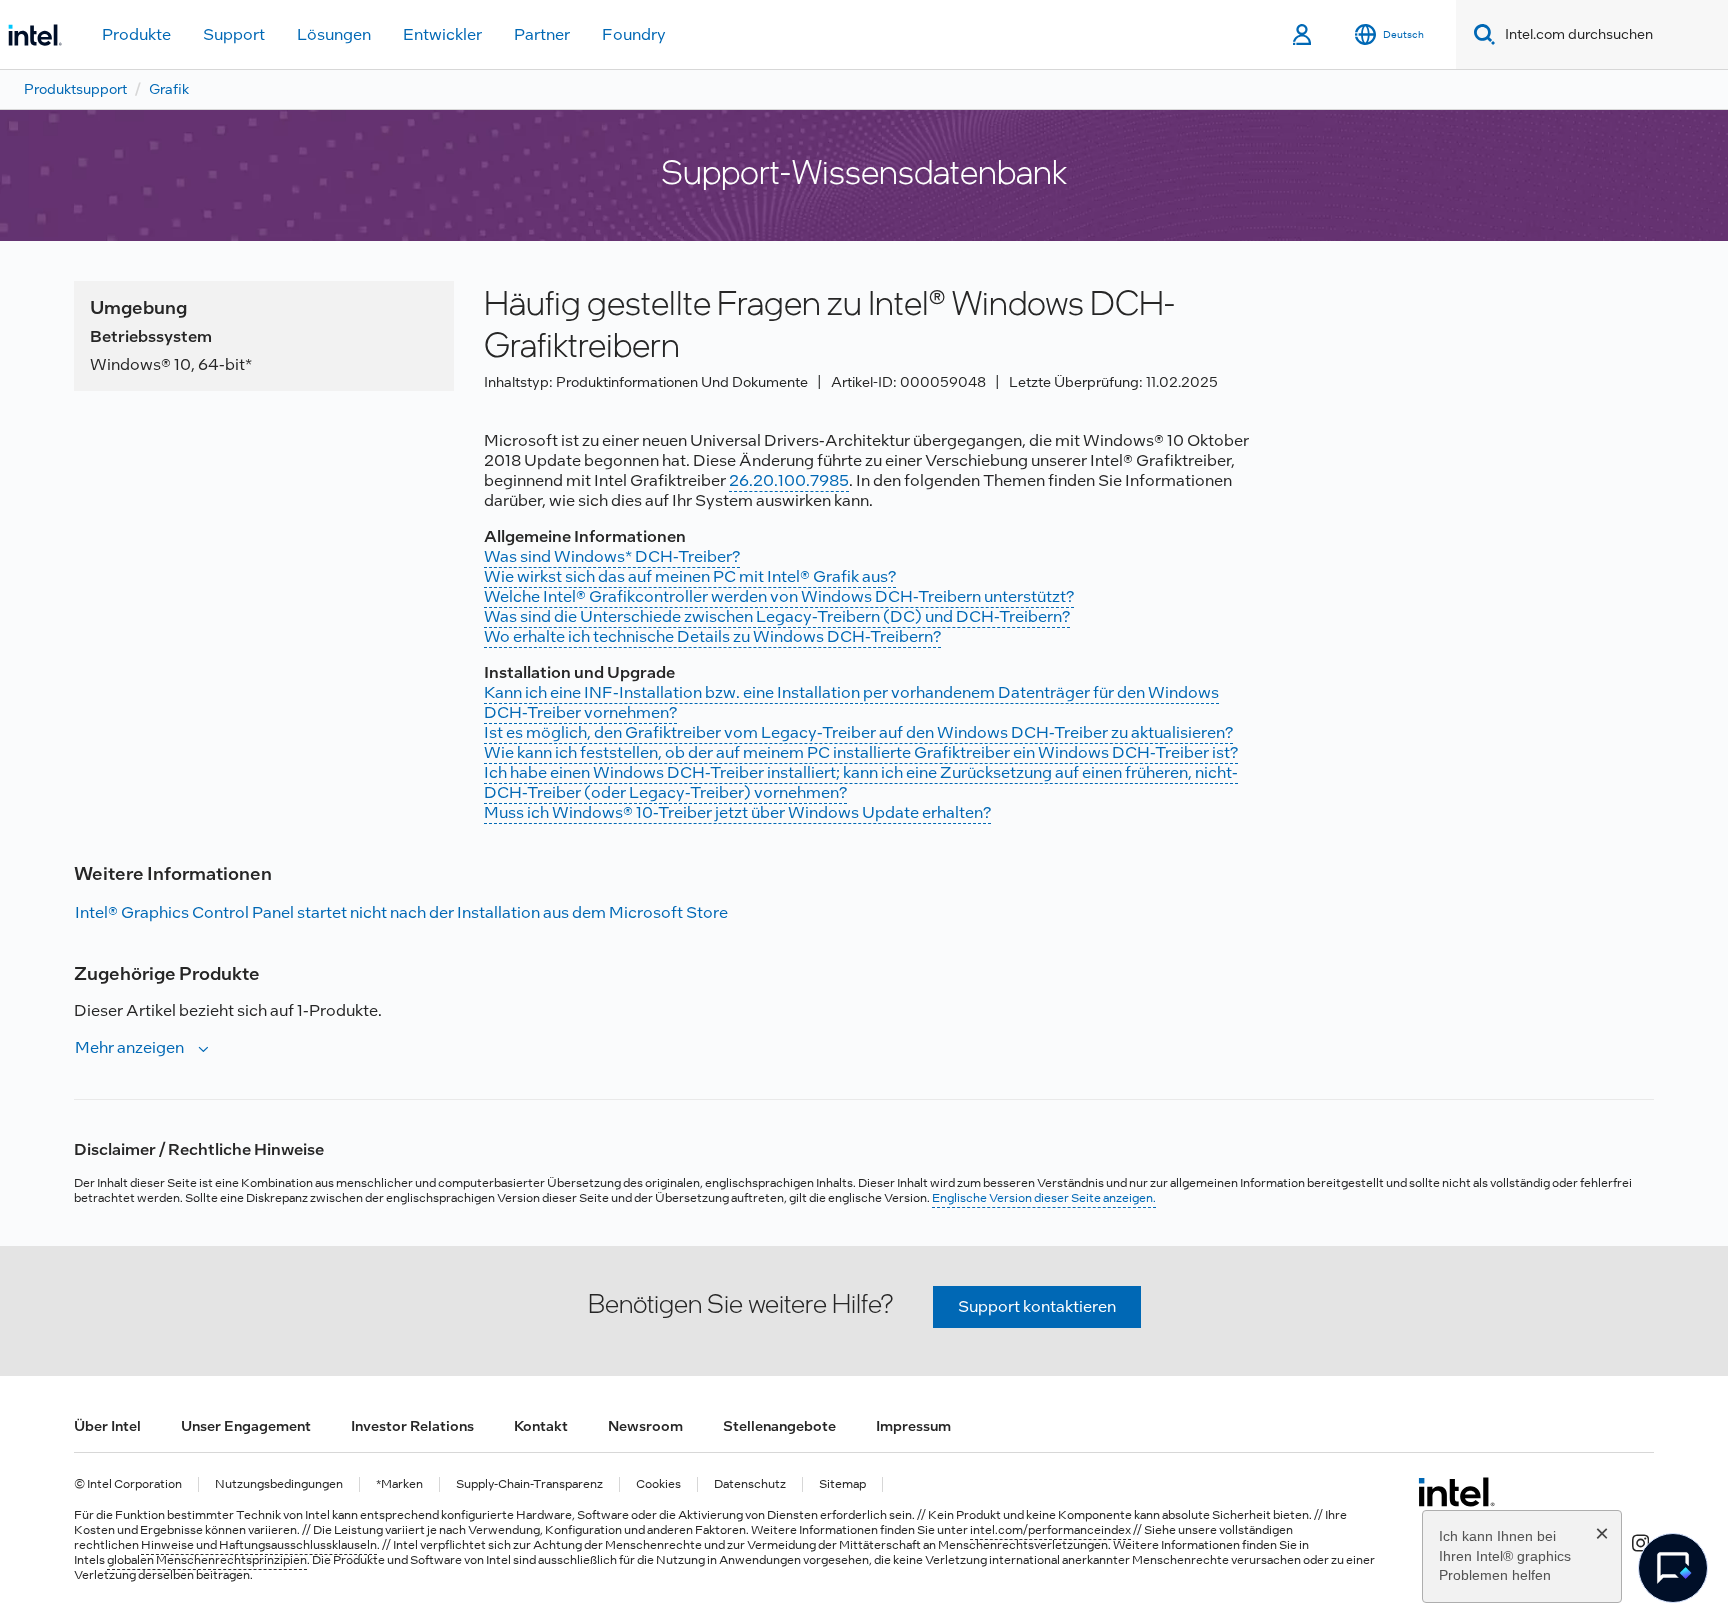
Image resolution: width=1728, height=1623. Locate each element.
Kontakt (541, 1426)
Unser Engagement (246, 1426)
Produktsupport (75, 89)
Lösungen (334, 34)
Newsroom (645, 1426)
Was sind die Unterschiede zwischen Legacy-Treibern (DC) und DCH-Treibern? (777, 616)
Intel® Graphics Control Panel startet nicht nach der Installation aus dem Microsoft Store (401, 912)
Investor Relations (412, 1426)
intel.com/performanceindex (1050, 1530)
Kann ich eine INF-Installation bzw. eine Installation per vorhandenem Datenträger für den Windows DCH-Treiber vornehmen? (851, 702)
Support (234, 34)
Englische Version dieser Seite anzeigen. (1044, 1198)
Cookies (658, 1484)
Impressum (913, 1426)
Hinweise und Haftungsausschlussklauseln (259, 1545)
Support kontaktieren (1037, 1306)
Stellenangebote (779, 1426)
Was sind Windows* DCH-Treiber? (612, 556)
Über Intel (107, 1426)
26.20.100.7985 (789, 480)
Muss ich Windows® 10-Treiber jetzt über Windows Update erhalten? (737, 812)
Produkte (136, 34)
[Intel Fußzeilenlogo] (1456, 1492)
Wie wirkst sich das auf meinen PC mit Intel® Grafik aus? (690, 576)
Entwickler (442, 34)
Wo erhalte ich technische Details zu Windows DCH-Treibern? (712, 636)
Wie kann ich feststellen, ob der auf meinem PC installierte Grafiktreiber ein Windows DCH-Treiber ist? (861, 752)
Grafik (169, 89)
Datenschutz (750, 1484)
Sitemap (842, 1484)
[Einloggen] (1303, 35)
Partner (542, 34)
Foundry (634, 34)
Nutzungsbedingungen (279, 1484)
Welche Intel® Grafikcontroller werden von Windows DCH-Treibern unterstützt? (779, 596)
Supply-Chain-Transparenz (529, 1484)
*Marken (399, 1484)
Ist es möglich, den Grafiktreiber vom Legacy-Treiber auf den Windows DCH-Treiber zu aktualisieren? (858, 732)
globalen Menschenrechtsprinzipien (207, 1560)
